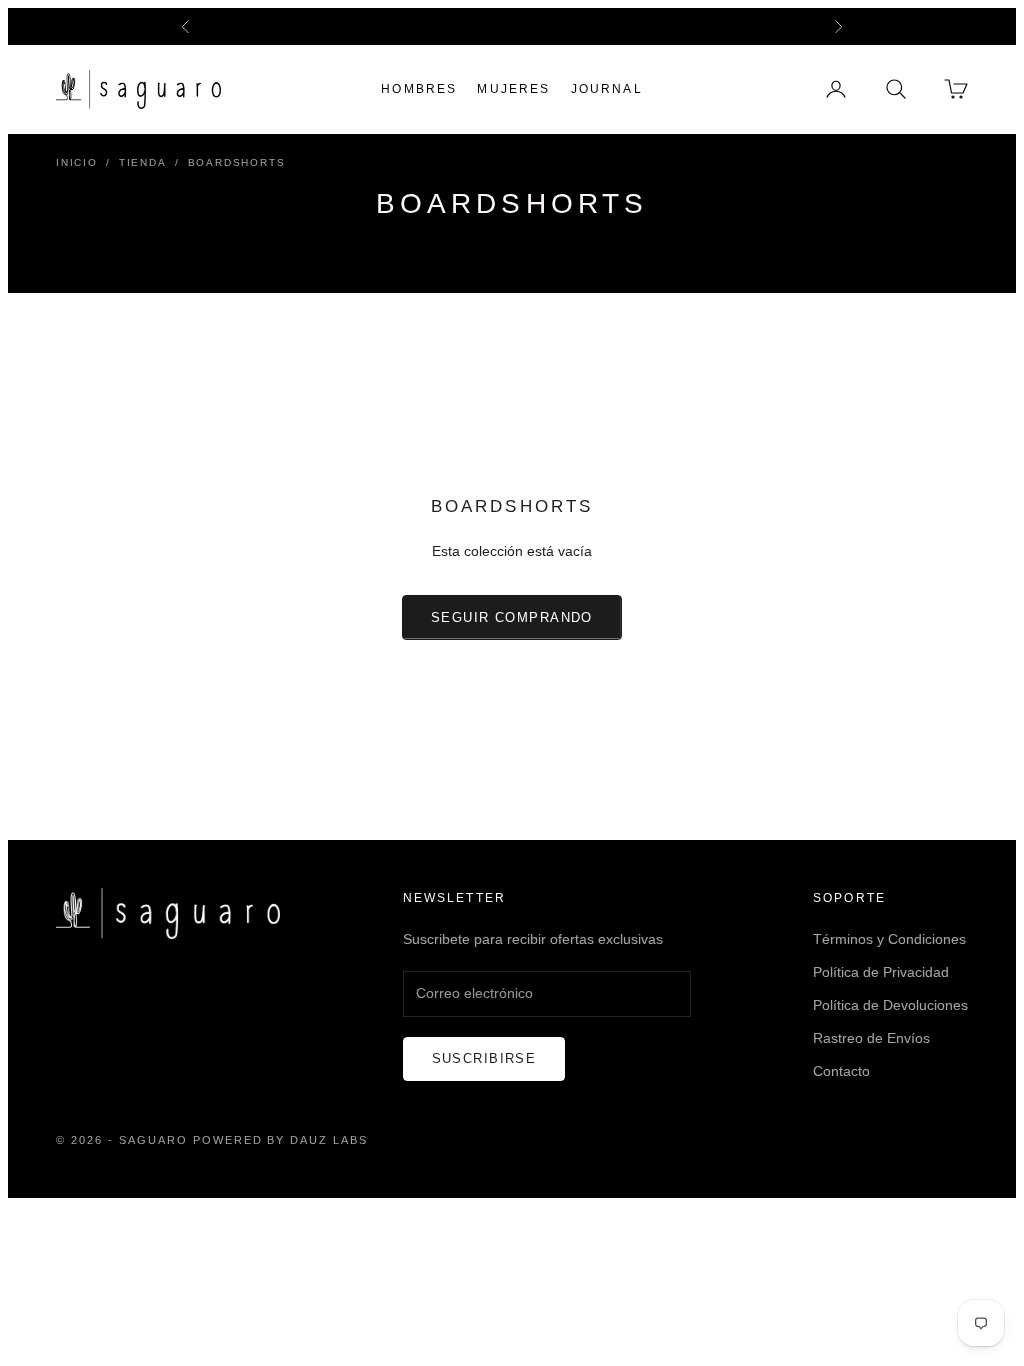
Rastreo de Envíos (871, 1038)
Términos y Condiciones (889, 939)
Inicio (77, 162)
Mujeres (513, 89)
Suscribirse (484, 1058)
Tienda (143, 162)
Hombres (419, 89)
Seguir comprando (512, 617)
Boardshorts (237, 162)
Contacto (841, 1071)
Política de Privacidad (881, 972)
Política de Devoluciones (890, 1005)
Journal (607, 89)
